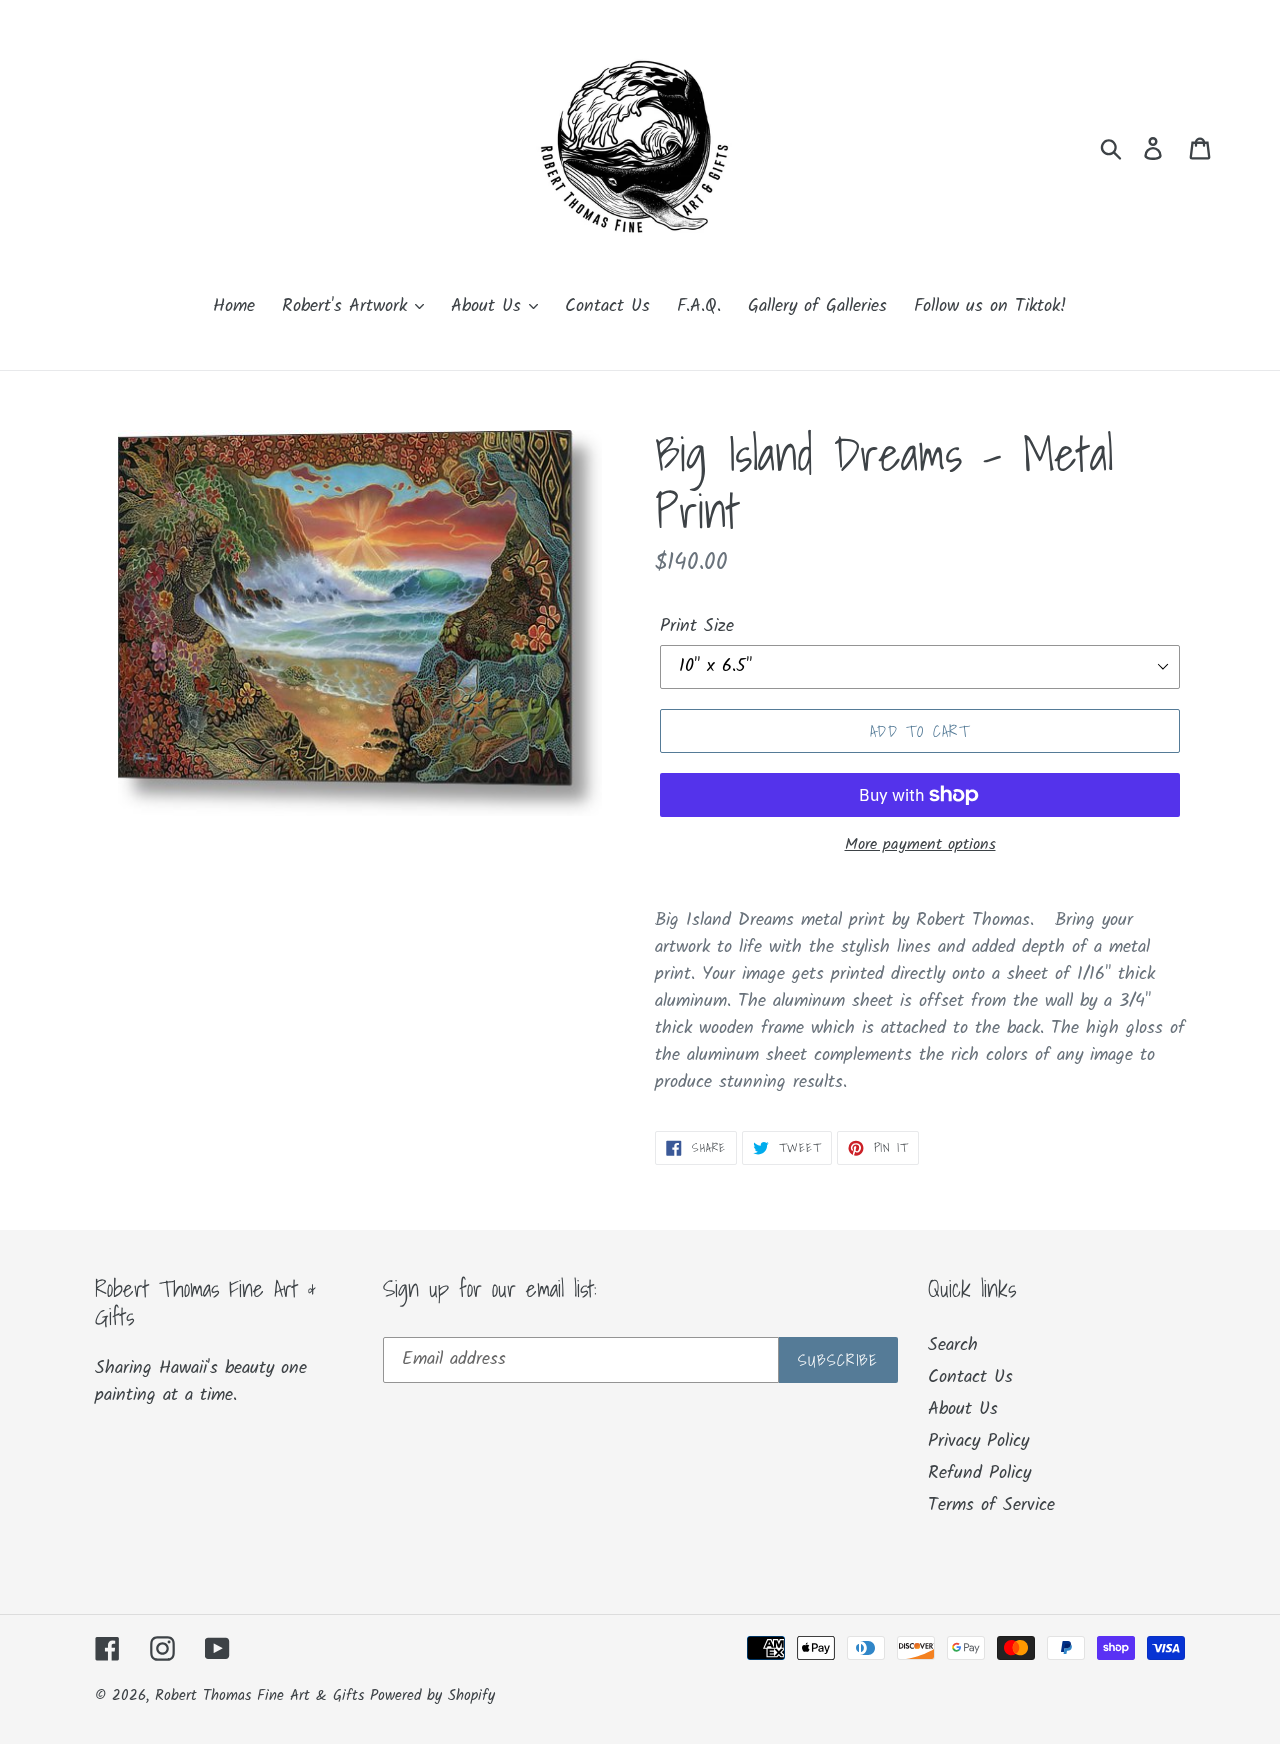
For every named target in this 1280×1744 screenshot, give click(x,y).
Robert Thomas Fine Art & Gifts (262, 1696)
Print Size (697, 626)
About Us (963, 1409)
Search (953, 1345)
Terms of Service (991, 1505)
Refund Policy (979, 1473)
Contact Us (970, 1377)
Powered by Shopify (432, 1696)
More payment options (920, 845)
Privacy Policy (978, 1441)
